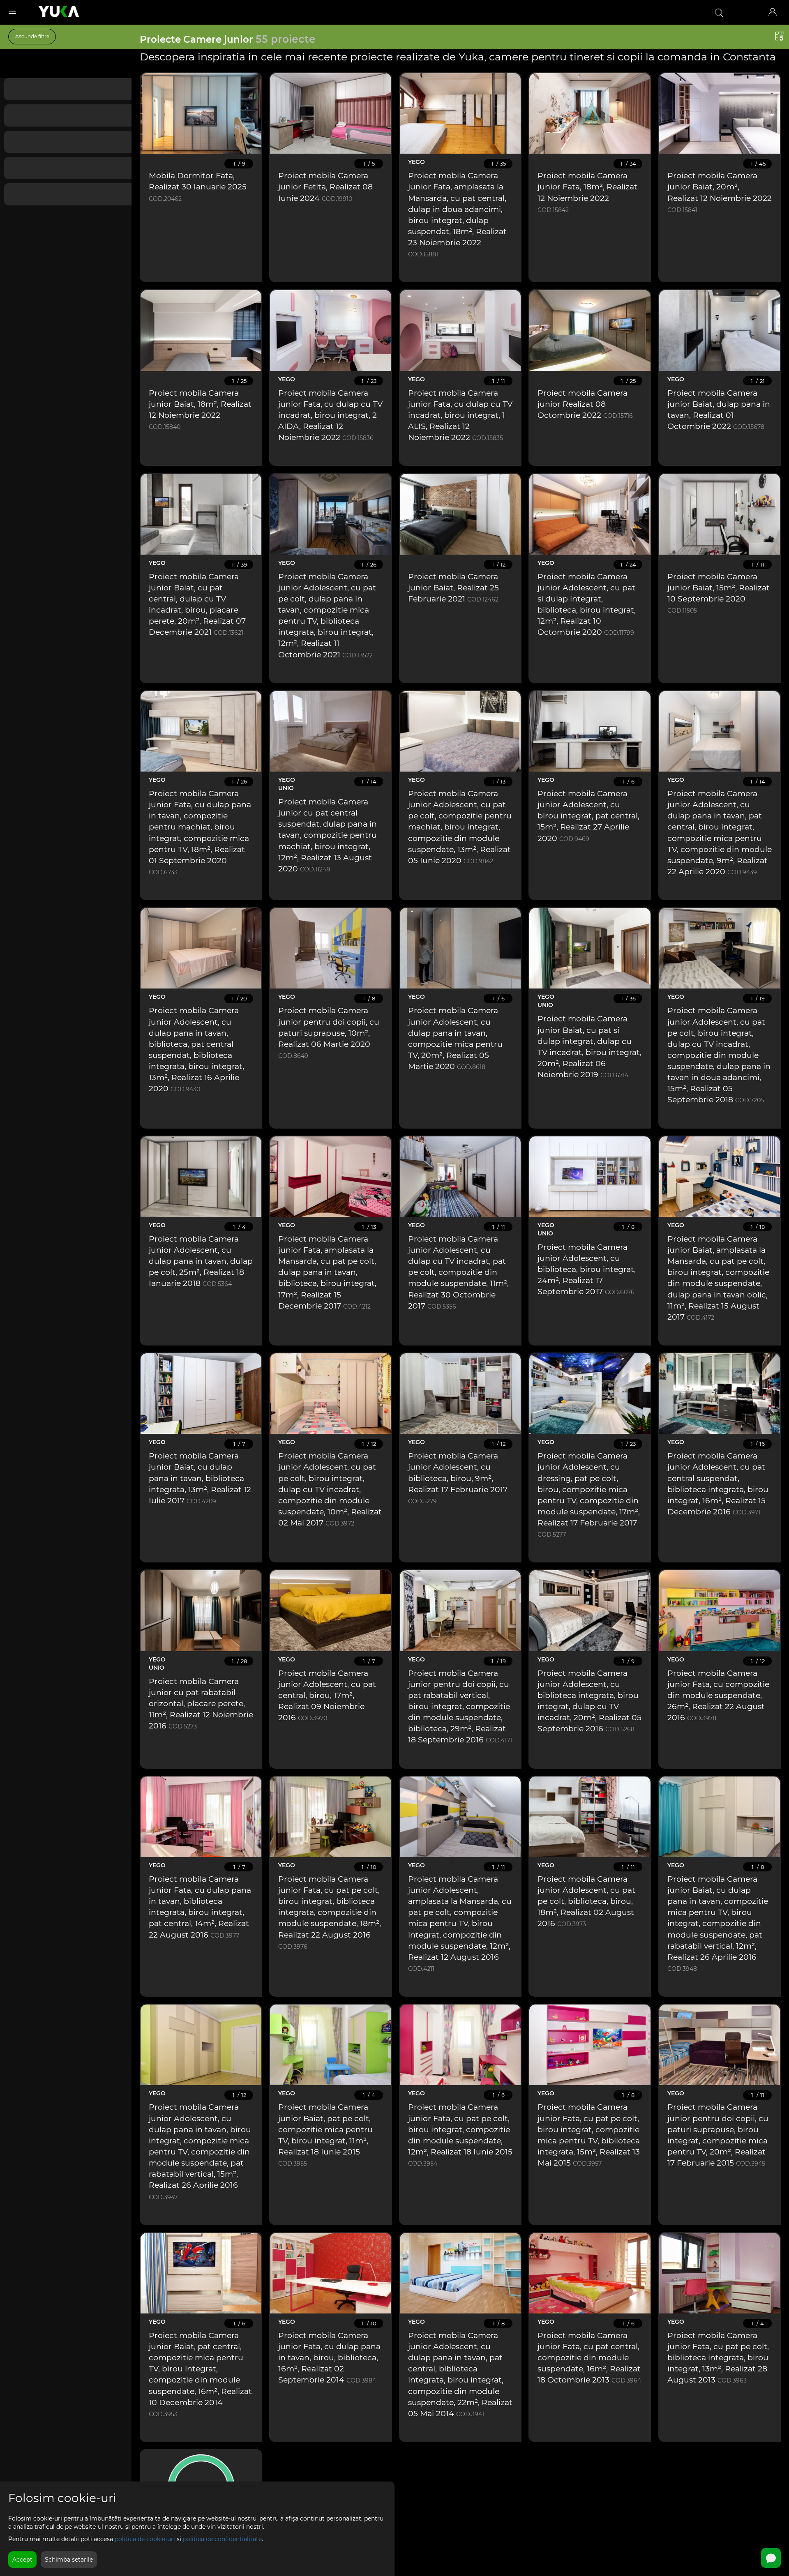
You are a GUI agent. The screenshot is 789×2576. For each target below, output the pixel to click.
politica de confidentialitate (222, 2539)
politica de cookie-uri (145, 2539)
